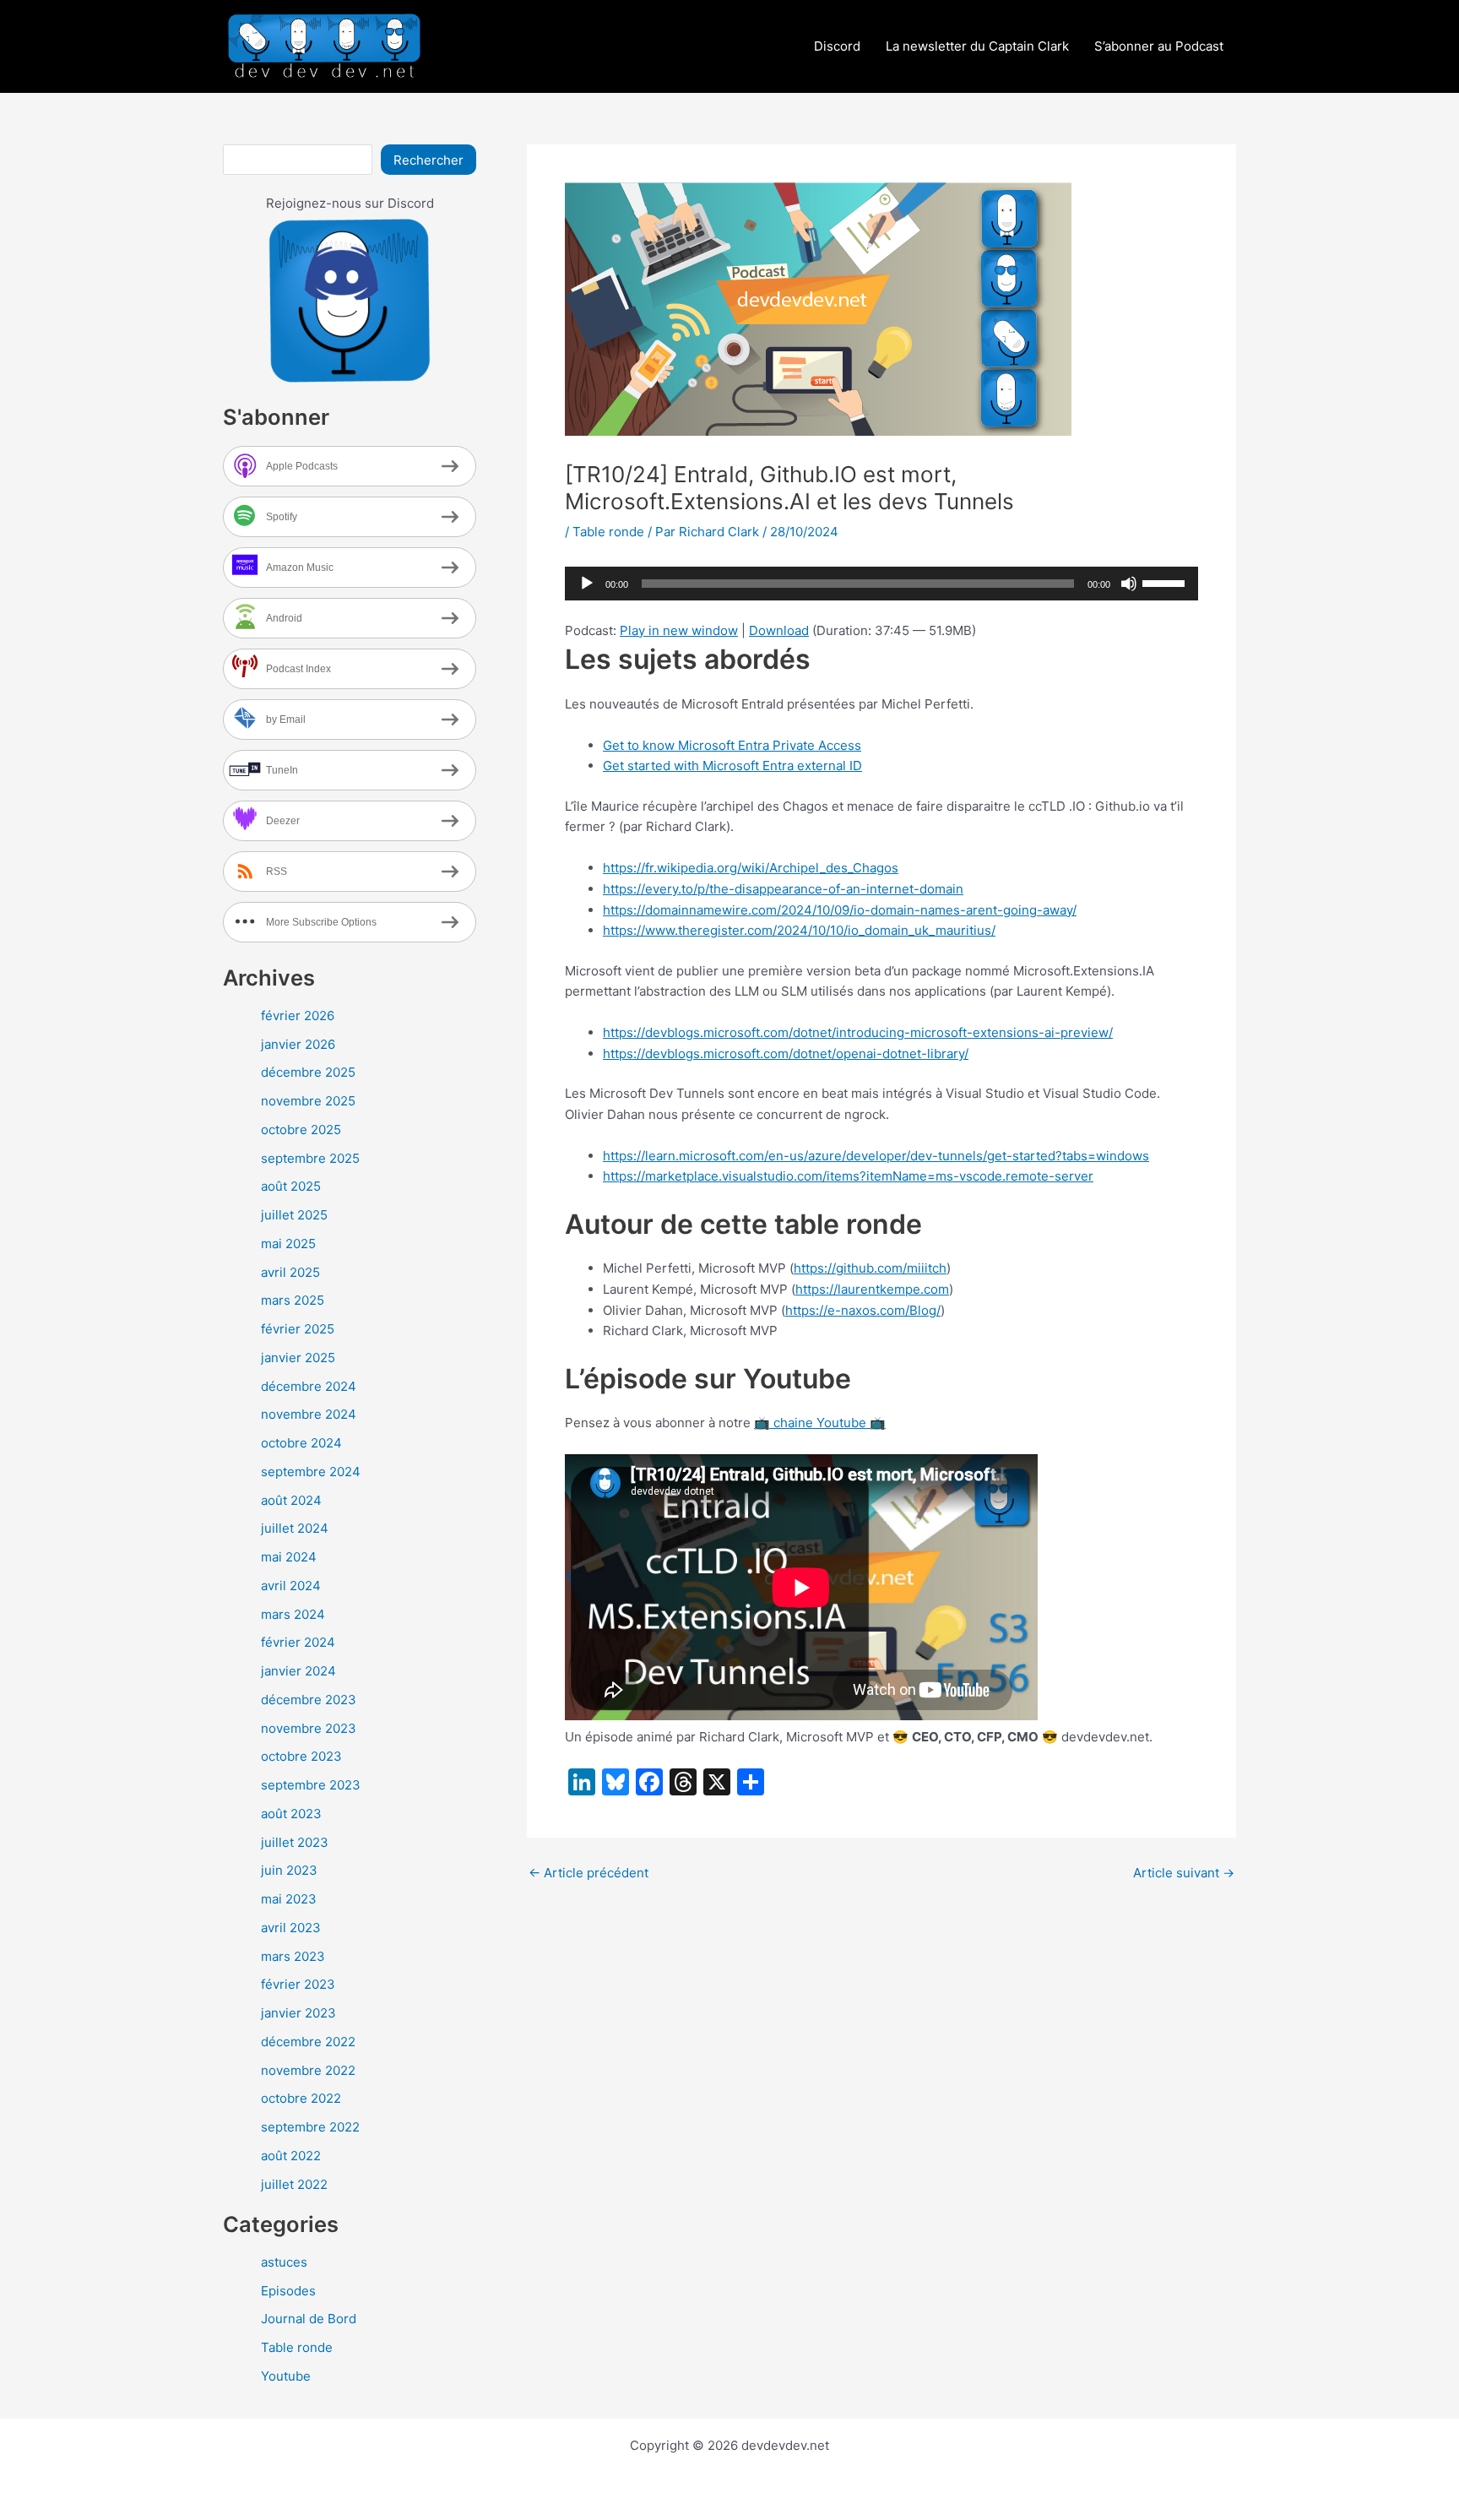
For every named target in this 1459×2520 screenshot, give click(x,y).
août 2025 (291, 1186)
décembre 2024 (309, 1386)
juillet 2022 (294, 2184)
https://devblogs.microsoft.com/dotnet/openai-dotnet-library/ (786, 1054)
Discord (837, 46)
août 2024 (291, 1500)
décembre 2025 (308, 1072)
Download (779, 630)
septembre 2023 (311, 1785)
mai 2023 (289, 1899)
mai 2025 (288, 1244)
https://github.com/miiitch (870, 1268)
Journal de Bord (309, 2319)
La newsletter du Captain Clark (977, 46)
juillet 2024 (295, 1528)
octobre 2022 (301, 2098)
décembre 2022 (308, 2042)
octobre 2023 (301, 1756)
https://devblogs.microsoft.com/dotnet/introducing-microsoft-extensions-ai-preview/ (858, 1032)
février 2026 (298, 1016)
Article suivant (1184, 1873)
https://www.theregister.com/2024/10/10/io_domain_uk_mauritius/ (799, 930)
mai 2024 (289, 1557)
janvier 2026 (298, 1044)
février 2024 (298, 1642)
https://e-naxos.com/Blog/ (863, 1310)
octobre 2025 (301, 1130)
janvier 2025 (298, 1358)
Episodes (288, 2291)
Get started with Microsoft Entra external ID (732, 766)
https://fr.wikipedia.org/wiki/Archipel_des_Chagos (751, 868)
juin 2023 (289, 1870)
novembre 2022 (308, 2070)
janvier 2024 (298, 1671)
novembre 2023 (309, 1728)
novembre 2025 (308, 1101)
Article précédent (588, 1873)
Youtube (286, 2376)
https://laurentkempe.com (872, 1289)
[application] (881, 584)
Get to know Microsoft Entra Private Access (732, 745)
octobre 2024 (301, 1443)
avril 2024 (291, 1586)
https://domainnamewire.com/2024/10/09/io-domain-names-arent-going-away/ (840, 910)
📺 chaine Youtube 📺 (820, 1423)
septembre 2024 (311, 1472)
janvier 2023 (298, 2013)
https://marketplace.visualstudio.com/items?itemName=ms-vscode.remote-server (848, 1176)
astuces (284, 2262)
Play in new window (679, 630)
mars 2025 (293, 1300)
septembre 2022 (310, 2127)
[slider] (1166, 582)
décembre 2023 (309, 1700)
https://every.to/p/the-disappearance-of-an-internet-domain (783, 889)
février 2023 (298, 1984)
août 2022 (291, 2156)
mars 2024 (293, 1614)
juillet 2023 (295, 1842)
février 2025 (298, 1329)
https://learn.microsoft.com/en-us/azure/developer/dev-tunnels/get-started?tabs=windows (876, 1156)
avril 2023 (291, 1928)
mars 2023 (293, 1956)
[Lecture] (587, 584)
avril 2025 (290, 1272)
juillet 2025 (294, 1215)
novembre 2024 (309, 1414)
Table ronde (297, 2347)
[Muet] (1129, 584)
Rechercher (428, 160)
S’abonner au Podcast (1159, 46)
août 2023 (291, 1814)
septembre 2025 (310, 1158)
